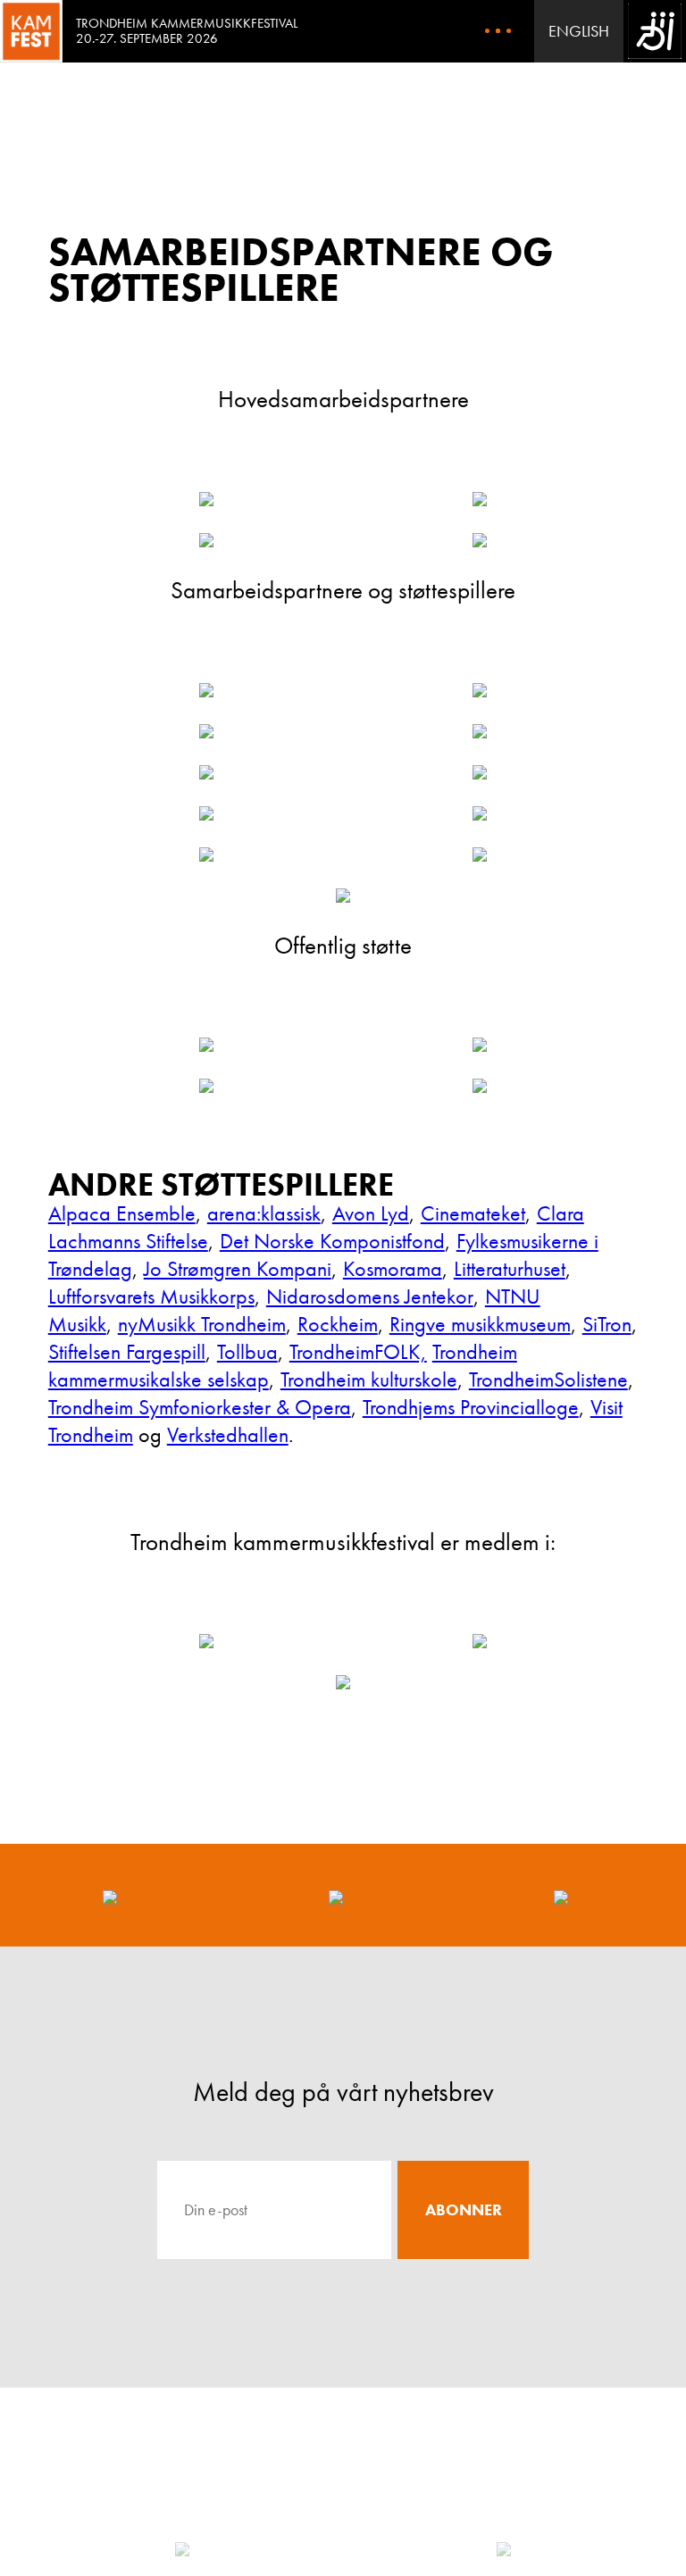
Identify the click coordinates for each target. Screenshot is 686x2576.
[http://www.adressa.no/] (206, 690)
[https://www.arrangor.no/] (480, 1641)
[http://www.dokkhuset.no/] (206, 854)
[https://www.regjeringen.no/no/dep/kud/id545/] (480, 1086)
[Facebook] (110, 1895)
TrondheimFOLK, (358, 1351)
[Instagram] (336, 1895)
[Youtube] (562, 1895)
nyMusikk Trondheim (202, 1324)
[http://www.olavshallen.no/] (480, 813)
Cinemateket (473, 1213)
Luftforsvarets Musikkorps (151, 1296)
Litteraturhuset (510, 1268)
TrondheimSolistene (548, 1379)
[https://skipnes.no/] (206, 731)
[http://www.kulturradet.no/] (206, 1086)
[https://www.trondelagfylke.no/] (480, 1045)
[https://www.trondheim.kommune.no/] (206, 1045)
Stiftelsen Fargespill (127, 1351)
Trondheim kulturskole (369, 1379)
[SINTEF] (182, 2549)
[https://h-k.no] (480, 499)
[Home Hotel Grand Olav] (480, 731)
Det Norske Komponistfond (332, 1241)
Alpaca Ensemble (122, 1213)
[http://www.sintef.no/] (206, 540)
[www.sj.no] (480, 772)
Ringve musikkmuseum (480, 1324)
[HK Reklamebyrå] (504, 2549)
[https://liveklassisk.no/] (343, 1682)
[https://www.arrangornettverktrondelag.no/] (206, 1641)
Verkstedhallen (228, 1434)
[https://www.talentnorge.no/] (480, 854)
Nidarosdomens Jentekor (370, 1296)
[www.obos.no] (206, 813)
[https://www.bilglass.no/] (206, 772)
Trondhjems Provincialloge (471, 1407)
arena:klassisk (264, 1213)
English (579, 31)
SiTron (607, 1324)
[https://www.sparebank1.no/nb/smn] (206, 499)
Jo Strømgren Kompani (238, 1268)
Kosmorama (393, 1268)
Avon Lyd (371, 1213)
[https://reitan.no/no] (480, 540)
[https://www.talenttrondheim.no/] (343, 896)
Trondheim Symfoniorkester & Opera (200, 1407)
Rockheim (338, 1324)
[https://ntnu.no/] (480, 690)
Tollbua (247, 1351)
